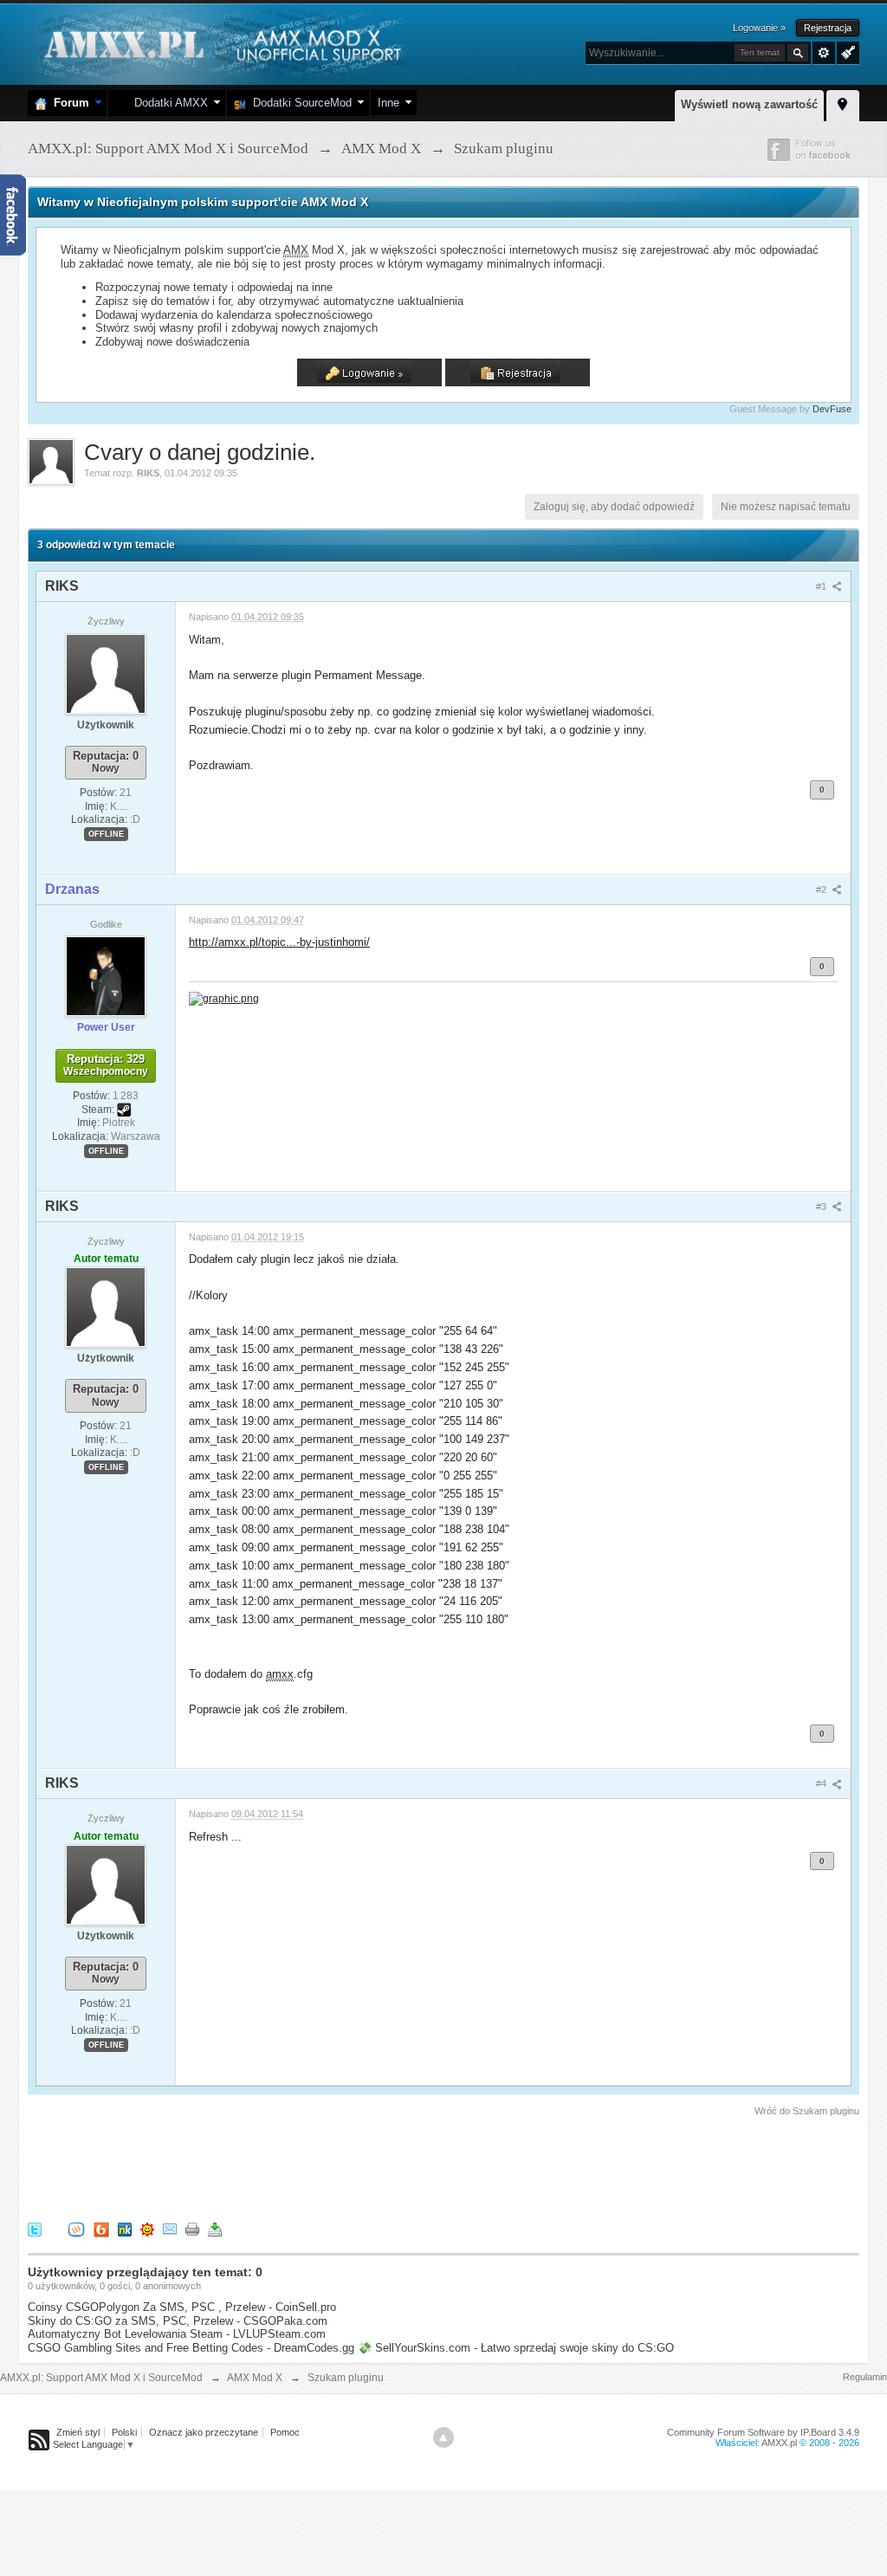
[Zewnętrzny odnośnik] (224, 997)
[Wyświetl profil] (106, 673)
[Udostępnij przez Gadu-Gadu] (147, 2228)
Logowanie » (759, 28)
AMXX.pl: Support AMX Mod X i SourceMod (101, 2378)
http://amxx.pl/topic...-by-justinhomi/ (279, 942)
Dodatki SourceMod (299, 103)
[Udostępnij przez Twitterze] (35, 2228)
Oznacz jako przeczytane (204, 2432)
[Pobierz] (215, 2228)
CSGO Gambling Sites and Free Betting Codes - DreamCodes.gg (191, 2348)
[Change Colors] (846, 51)
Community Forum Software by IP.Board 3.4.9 (763, 2432)
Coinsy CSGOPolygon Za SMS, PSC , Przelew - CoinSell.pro (182, 2307)
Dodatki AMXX (168, 103)
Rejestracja (828, 28)
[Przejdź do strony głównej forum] (220, 43)
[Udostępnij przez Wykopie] (76, 2228)
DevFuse (832, 409)
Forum (68, 103)
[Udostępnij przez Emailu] (170, 2228)
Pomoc (285, 2432)
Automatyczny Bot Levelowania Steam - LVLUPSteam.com (177, 2334)
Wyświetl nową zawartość (749, 104)
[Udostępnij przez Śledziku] (125, 2228)
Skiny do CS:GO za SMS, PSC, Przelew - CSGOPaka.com (178, 2321)
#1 (822, 586)
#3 (822, 1207)
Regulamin (865, 2377)
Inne (388, 103)
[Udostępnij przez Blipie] (101, 2228)
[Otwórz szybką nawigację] (843, 103)
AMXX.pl (779, 2443)
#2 (822, 890)
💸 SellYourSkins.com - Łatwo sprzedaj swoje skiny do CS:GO (516, 2348)
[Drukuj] (192, 2228)
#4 (822, 1783)
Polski (124, 2432)
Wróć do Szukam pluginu (807, 2111)
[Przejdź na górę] (443, 2437)
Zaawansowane (824, 53)
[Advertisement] (343, 2166)
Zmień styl (78, 2432)
